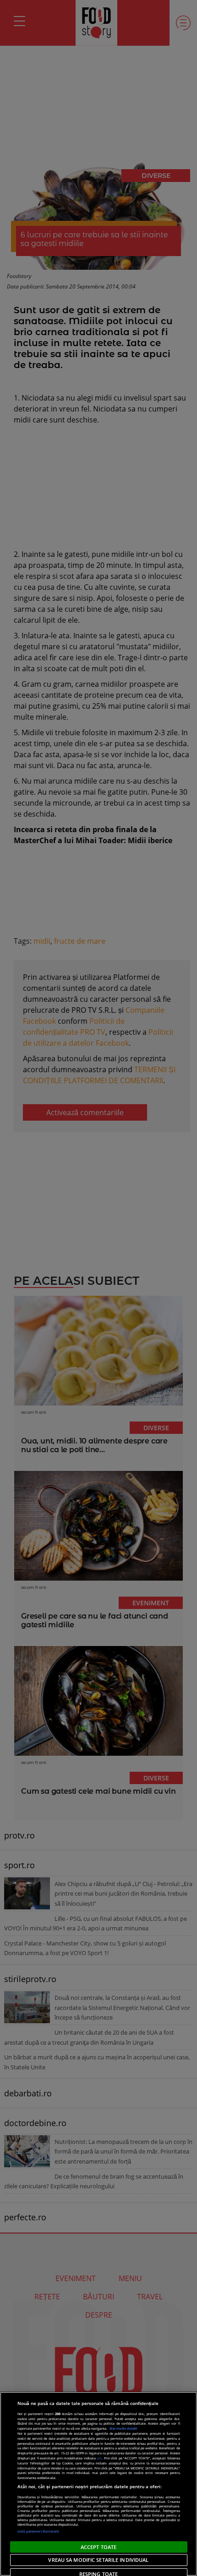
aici (99, 2458)
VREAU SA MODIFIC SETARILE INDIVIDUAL (98, 2560)
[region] (98, 2484)
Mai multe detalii (123, 2428)
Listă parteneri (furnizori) (38, 2531)
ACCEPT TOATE (98, 2547)
